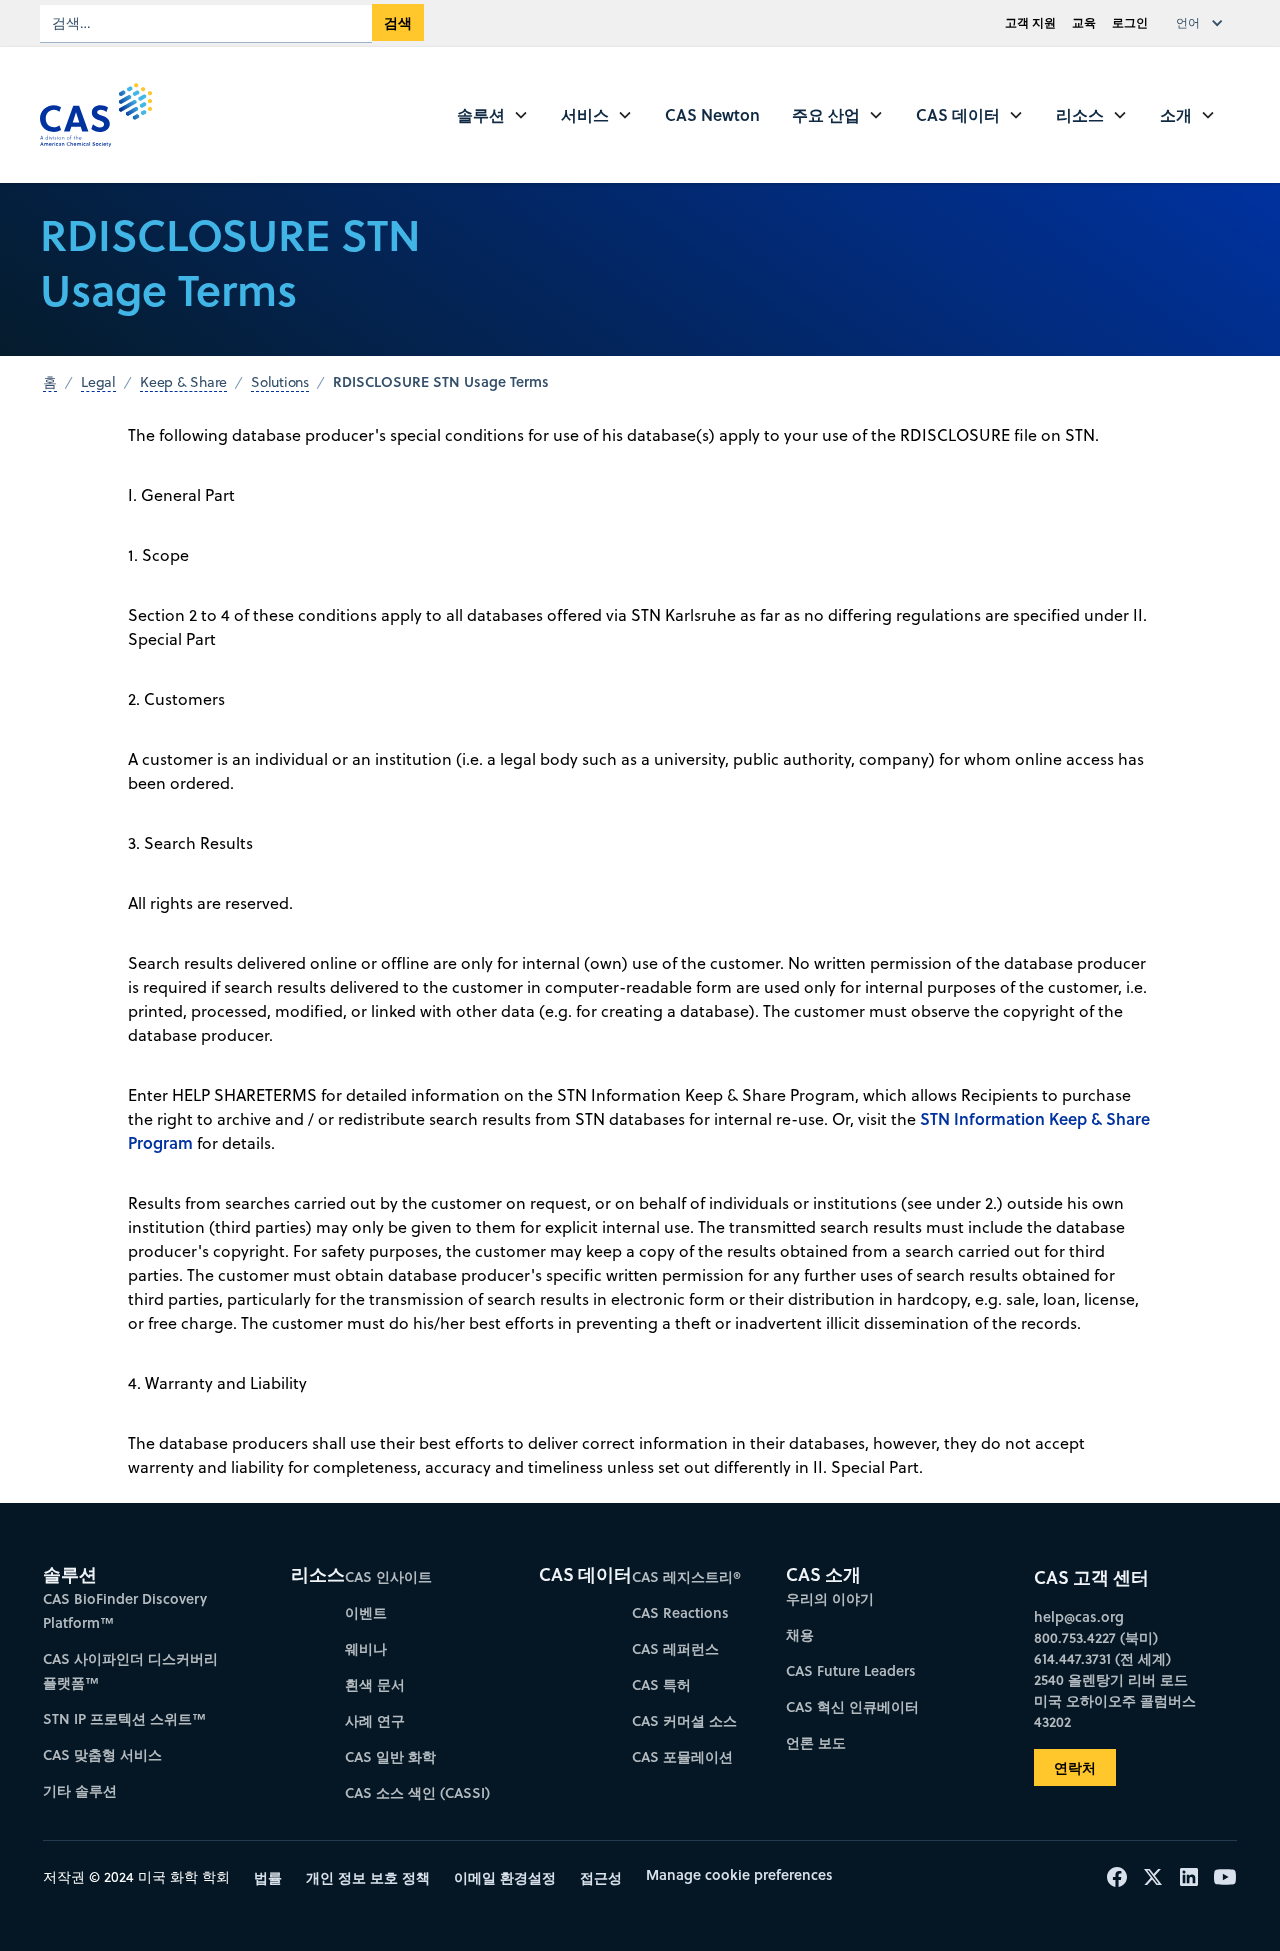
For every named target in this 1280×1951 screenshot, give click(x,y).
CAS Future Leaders (851, 1670)
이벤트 (366, 1612)
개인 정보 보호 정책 (368, 1877)
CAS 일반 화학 (390, 1756)
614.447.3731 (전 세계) (1102, 1658)
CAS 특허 (661, 1684)
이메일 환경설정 (505, 1877)
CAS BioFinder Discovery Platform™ (125, 1610)
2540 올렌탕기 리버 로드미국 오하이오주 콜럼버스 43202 (1115, 1700)
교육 (1084, 22)
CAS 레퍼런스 (675, 1648)
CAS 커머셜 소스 (684, 1720)
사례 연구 (375, 1720)
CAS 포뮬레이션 (682, 1756)
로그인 (1130, 22)
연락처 (1075, 1767)
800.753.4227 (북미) (1096, 1637)
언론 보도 (816, 1742)
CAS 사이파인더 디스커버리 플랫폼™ (130, 1670)
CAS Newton (712, 114)
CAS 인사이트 (388, 1576)
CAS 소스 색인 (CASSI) (417, 1792)
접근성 (601, 1877)
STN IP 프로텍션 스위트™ (124, 1718)
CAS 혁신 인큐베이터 (852, 1706)
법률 (268, 1877)
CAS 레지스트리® (686, 1576)
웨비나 (366, 1648)
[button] (1204, 23)
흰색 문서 (375, 1684)
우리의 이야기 (830, 1598)
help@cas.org (1079, 1616)
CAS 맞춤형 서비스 (102, 1754)
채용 (800, 1634)
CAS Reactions (680, 1612)
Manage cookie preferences (739, 1874)
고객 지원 (1030, 22)
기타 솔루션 (80, 1790)
